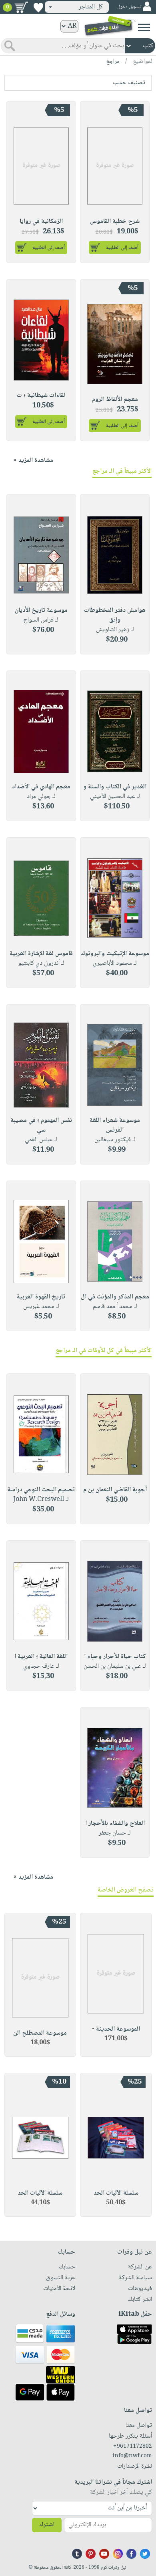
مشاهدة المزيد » (33, 461)
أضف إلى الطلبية (122, 248)
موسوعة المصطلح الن (40, 2033)
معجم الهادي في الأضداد (41, 787)
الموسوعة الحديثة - (116, 2029)
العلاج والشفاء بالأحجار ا (115, 1824)
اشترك (47, 2525)
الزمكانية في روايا (41, 222)
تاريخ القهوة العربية (41, 1297)
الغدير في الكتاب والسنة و (115, 787)
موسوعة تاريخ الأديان (41, 611)
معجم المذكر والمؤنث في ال (115, 1297)
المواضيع (143, 62)
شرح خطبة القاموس (115, 222)
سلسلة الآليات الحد (116, 2193)
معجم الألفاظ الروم (115, 400)
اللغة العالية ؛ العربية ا (41, 1657)
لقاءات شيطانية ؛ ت (41, 396)
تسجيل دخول (129, 7)
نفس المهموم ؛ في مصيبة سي (41, 1125)
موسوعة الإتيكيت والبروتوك (115, 954)
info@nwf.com (132, 2456)
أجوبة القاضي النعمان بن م (115, 1490)
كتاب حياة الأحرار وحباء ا (115, 1657)
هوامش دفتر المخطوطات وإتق (115, 615)
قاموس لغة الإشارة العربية (41, 954)
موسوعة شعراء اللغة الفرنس (115, 1125)
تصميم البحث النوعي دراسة (41, 1490)
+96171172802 (133, 2446)
